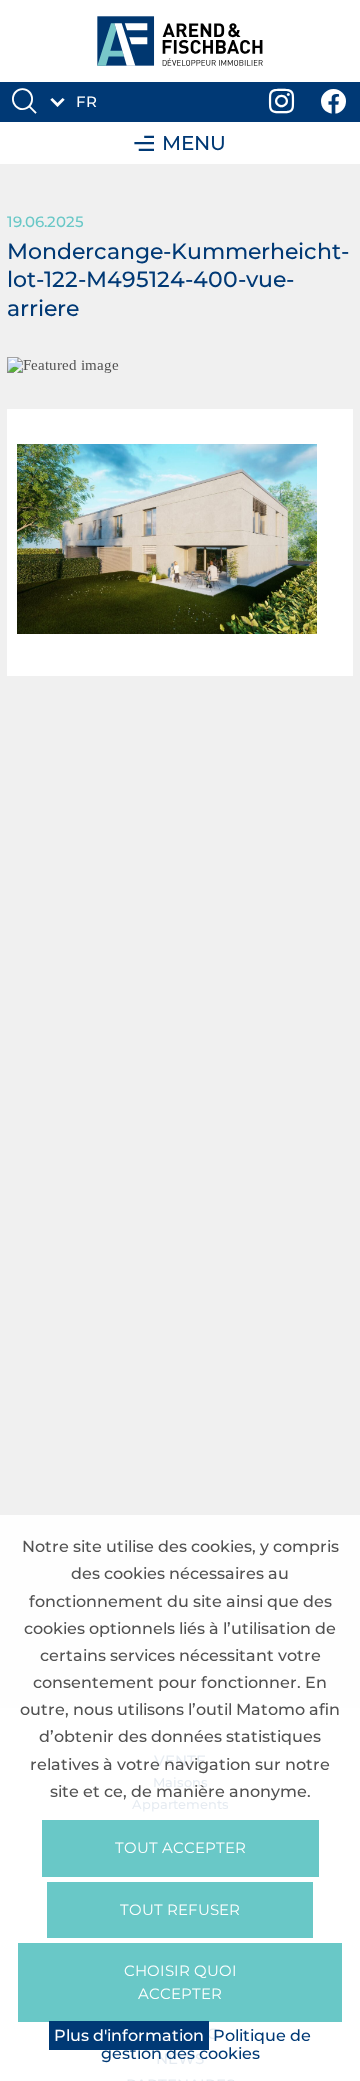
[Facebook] (334, 102)
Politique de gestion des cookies (206, 2044)
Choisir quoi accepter (180, 1982)
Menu (194, 143)
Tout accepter (180, 1847)
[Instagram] (282, 102)
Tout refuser (180, 1909)
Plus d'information (129, 2035)
